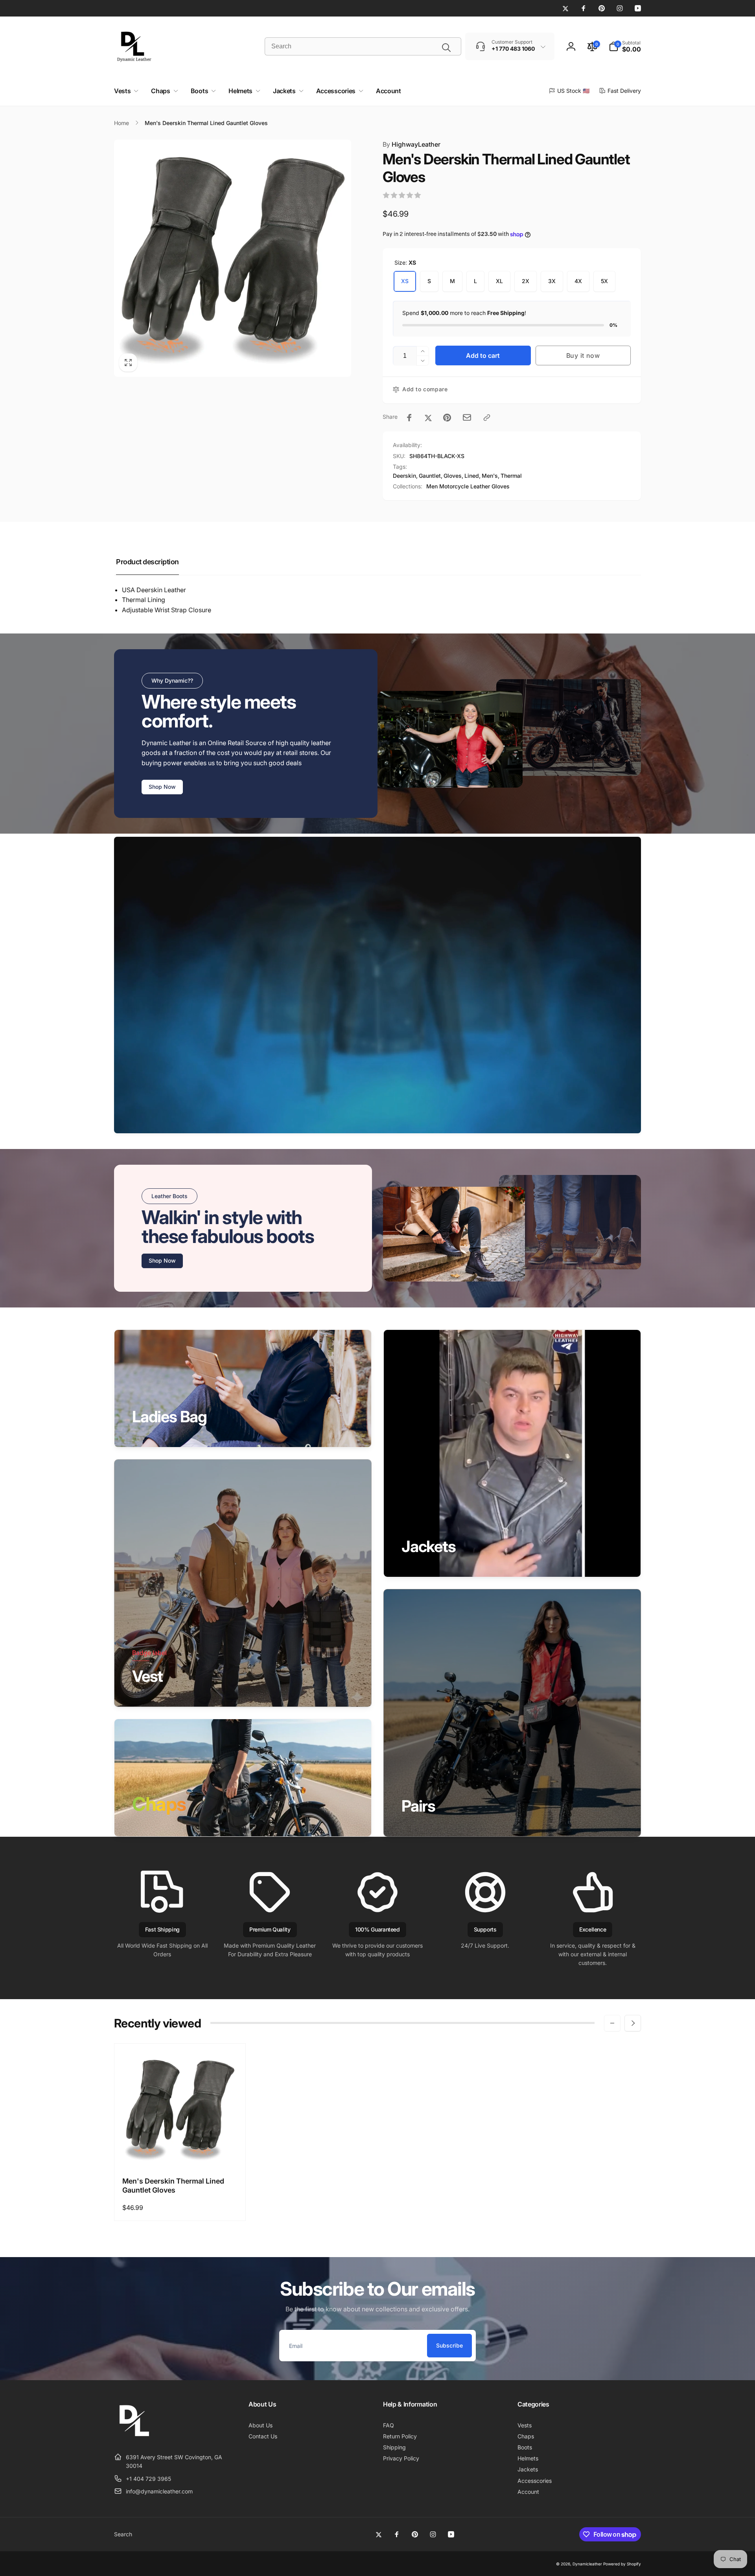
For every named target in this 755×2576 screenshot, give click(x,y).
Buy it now (583, 355)
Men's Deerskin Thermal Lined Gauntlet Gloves (173, 2186)
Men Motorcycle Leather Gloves (468, 486)
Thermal (511, 476)
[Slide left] (612, 2023)
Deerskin (404, 476)
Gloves (453, 476)
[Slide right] (633, 2023)
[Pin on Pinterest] (447, 418)
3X (552, 281)
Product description (147, 562)
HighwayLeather (412, 144)
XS (405, 281)
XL (499, 281)
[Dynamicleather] (134, 2438)
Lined (472, 476)
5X (604, 281)
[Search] (446, 48)
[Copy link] (487, 418)
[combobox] (363, 46)
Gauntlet (430, 476)
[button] (625, 46)
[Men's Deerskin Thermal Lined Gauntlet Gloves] (180, 2152)
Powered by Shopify (622, 2564)
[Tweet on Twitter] (428, 418)
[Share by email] (467, 417)
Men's (490, 476)
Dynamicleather (587, 2564)
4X (578, 281)
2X (526, 281)
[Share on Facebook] (409, 418)
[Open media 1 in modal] (233, 258)
